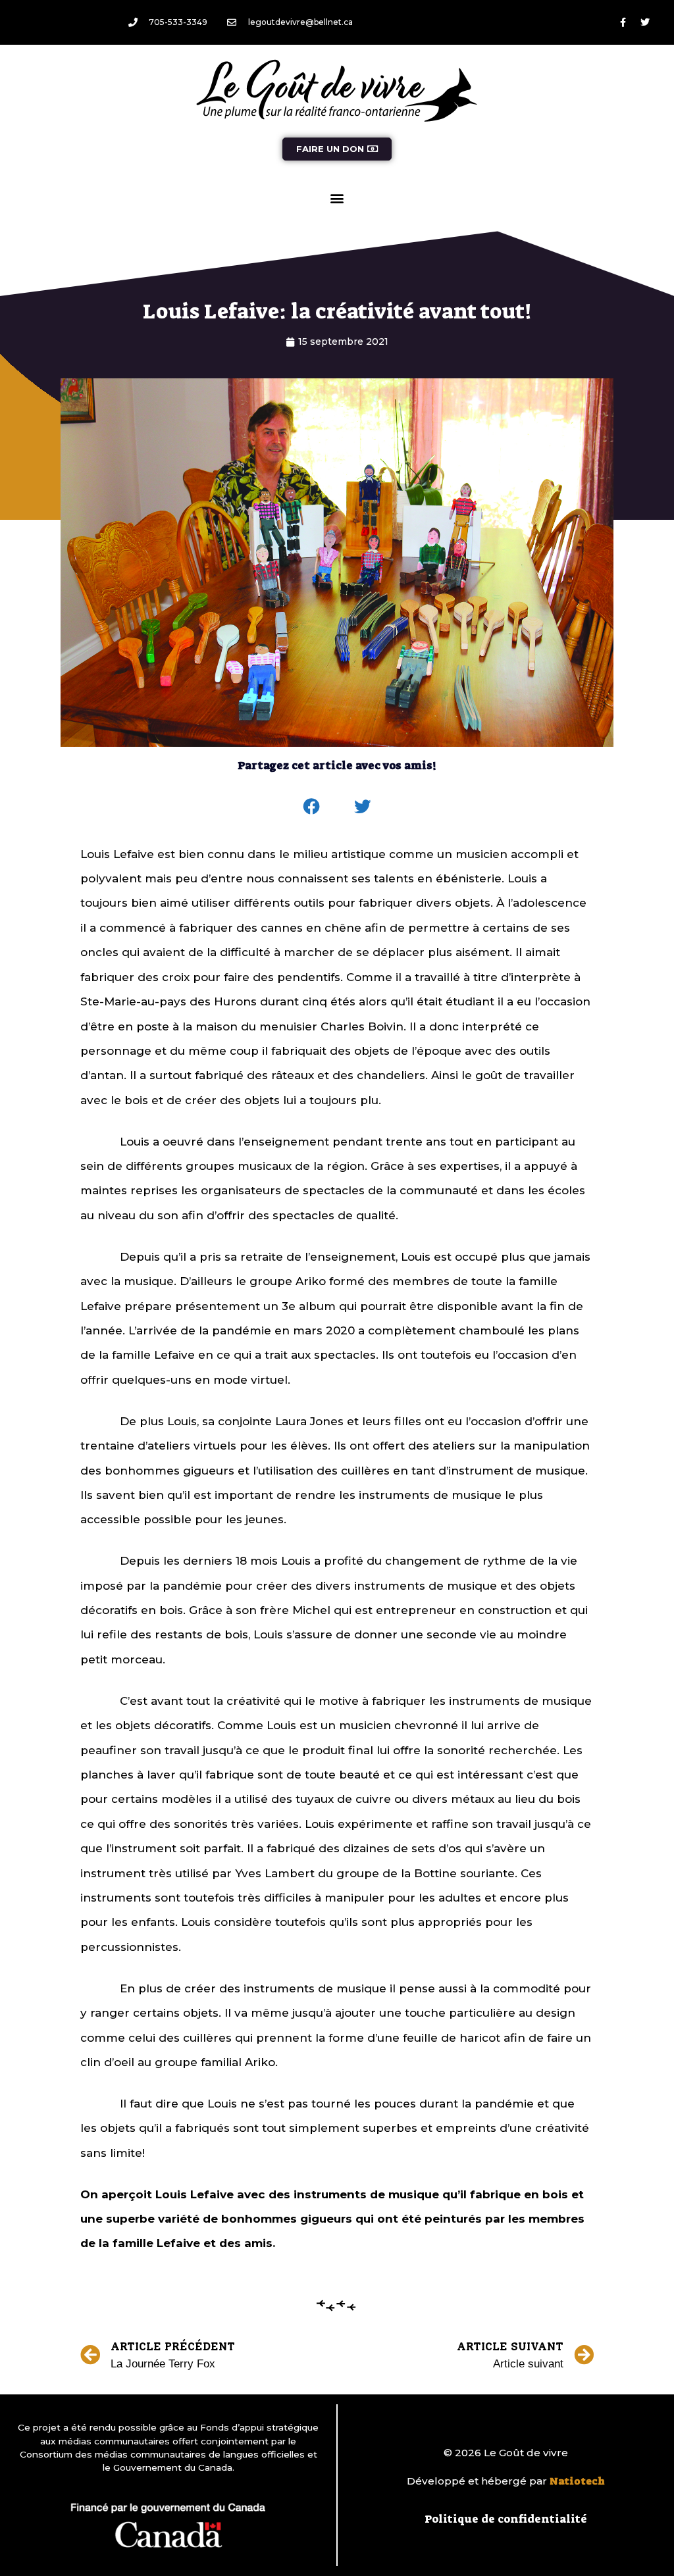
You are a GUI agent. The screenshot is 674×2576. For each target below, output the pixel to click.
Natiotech (577, 2481)
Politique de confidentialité (506, 2519)
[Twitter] (645, 22)
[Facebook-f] (623, 22)
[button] (337, 198)
